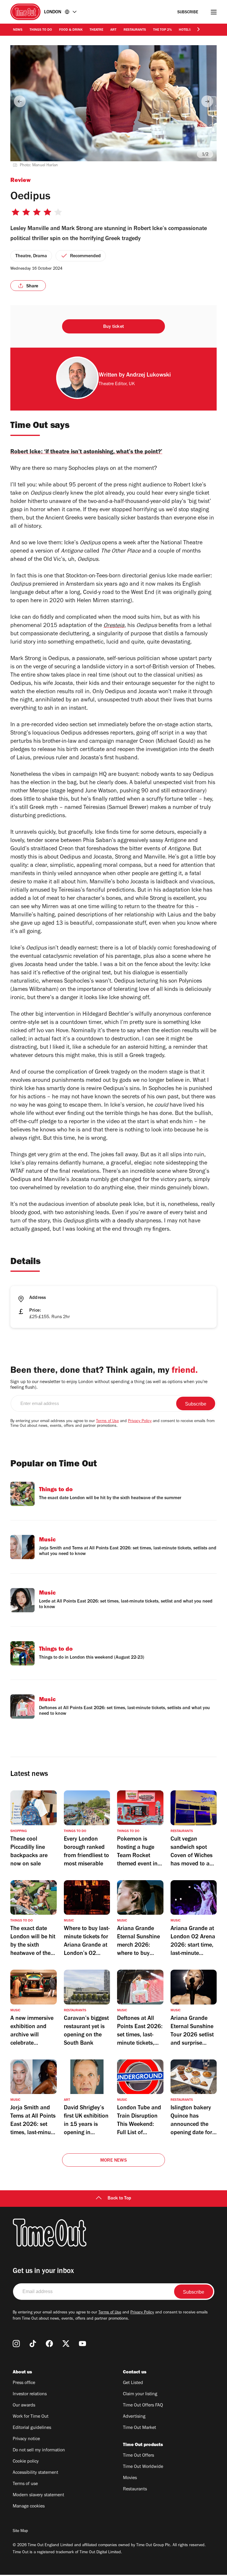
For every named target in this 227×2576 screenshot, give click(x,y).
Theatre (96, 30)
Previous (20, 101)
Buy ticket (113, 327)
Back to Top (119, 2199)
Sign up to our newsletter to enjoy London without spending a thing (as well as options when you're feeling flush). (109, 1385)
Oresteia (114, 626)
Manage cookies (29, 2507)
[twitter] (66, 2344)
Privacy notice (26, 2439)
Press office (24, 2383)
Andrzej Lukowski (149, 376)
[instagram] (16, 2344)
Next (207, 101)
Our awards (24, 2406)
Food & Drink (71, 30)
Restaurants (135, 30)
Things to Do (41, 30)
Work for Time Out (31, 2417)
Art (113, 30)
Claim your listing (140, 2394)
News (18, 30)
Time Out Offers (138, 2456)
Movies (130, 2478)
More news (113, 2161)
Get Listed (133, 2383)
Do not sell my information (39, 2450)
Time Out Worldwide (143, 2467)
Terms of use (25, 2484)
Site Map (20, 2531)
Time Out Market (140, 2428)
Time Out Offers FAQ (143, 2406)
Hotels (185, 30)
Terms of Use (107, 1421)
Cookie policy (26, 2462)
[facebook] (49, 2344)
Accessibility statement (35, 2473)
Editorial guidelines (32, 2428)
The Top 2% (162, 30)
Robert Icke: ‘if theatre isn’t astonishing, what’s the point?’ (86, 452)
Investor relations (30, 2394)
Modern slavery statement (38, 2495)
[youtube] (82, 2344)
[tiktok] (33, 2344)
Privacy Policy (140, 1421)
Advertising (134, 2417)
